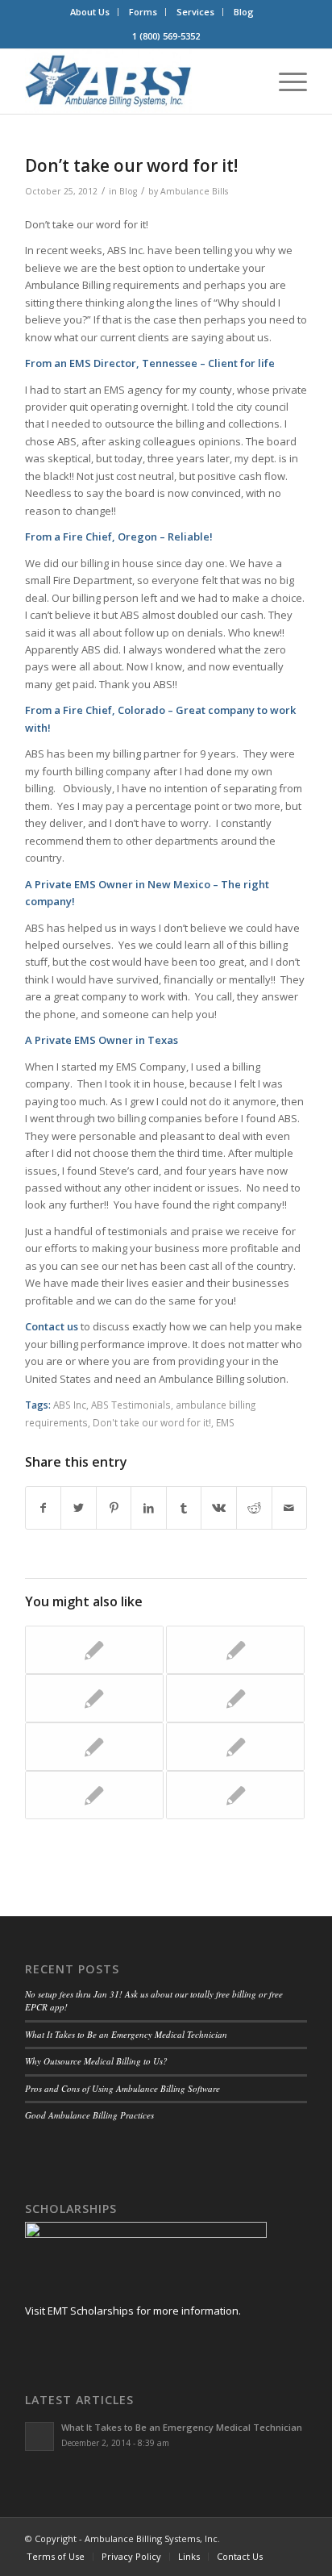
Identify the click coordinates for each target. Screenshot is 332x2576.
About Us (90, 12)
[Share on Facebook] (44, 1508)
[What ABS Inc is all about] (235, 1747)
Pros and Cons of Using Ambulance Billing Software (122, 2088)
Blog (244, 12)
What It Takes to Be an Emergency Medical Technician (126, 2034)
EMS (225, 1422)
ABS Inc (70, 1405)
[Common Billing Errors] (94, 1747)
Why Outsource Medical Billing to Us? (96, 2061)
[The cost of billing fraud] (94, 1698)
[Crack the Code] (235, 1698)
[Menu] (285, 81)
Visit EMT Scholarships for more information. (133, 2311)
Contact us (52, 1326)
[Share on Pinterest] (114, 1508)
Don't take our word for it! (152, 1422)
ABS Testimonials (131, 1405)
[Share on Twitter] (79, 1508)
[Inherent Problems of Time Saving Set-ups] (94, 1650)
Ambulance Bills (194, 191)
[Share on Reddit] (254, 1508)
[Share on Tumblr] (184, 1508)
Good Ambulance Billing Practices (89, 2115)
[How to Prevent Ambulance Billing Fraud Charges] (235, 1795)
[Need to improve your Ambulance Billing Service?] (94, 1795)
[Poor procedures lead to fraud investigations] (235, 1650)
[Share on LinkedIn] (149, 1508)
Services (195, 12)
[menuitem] (90, 12)
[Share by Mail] (290, 1508)
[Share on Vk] (219, 1508)
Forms (143, 12)
